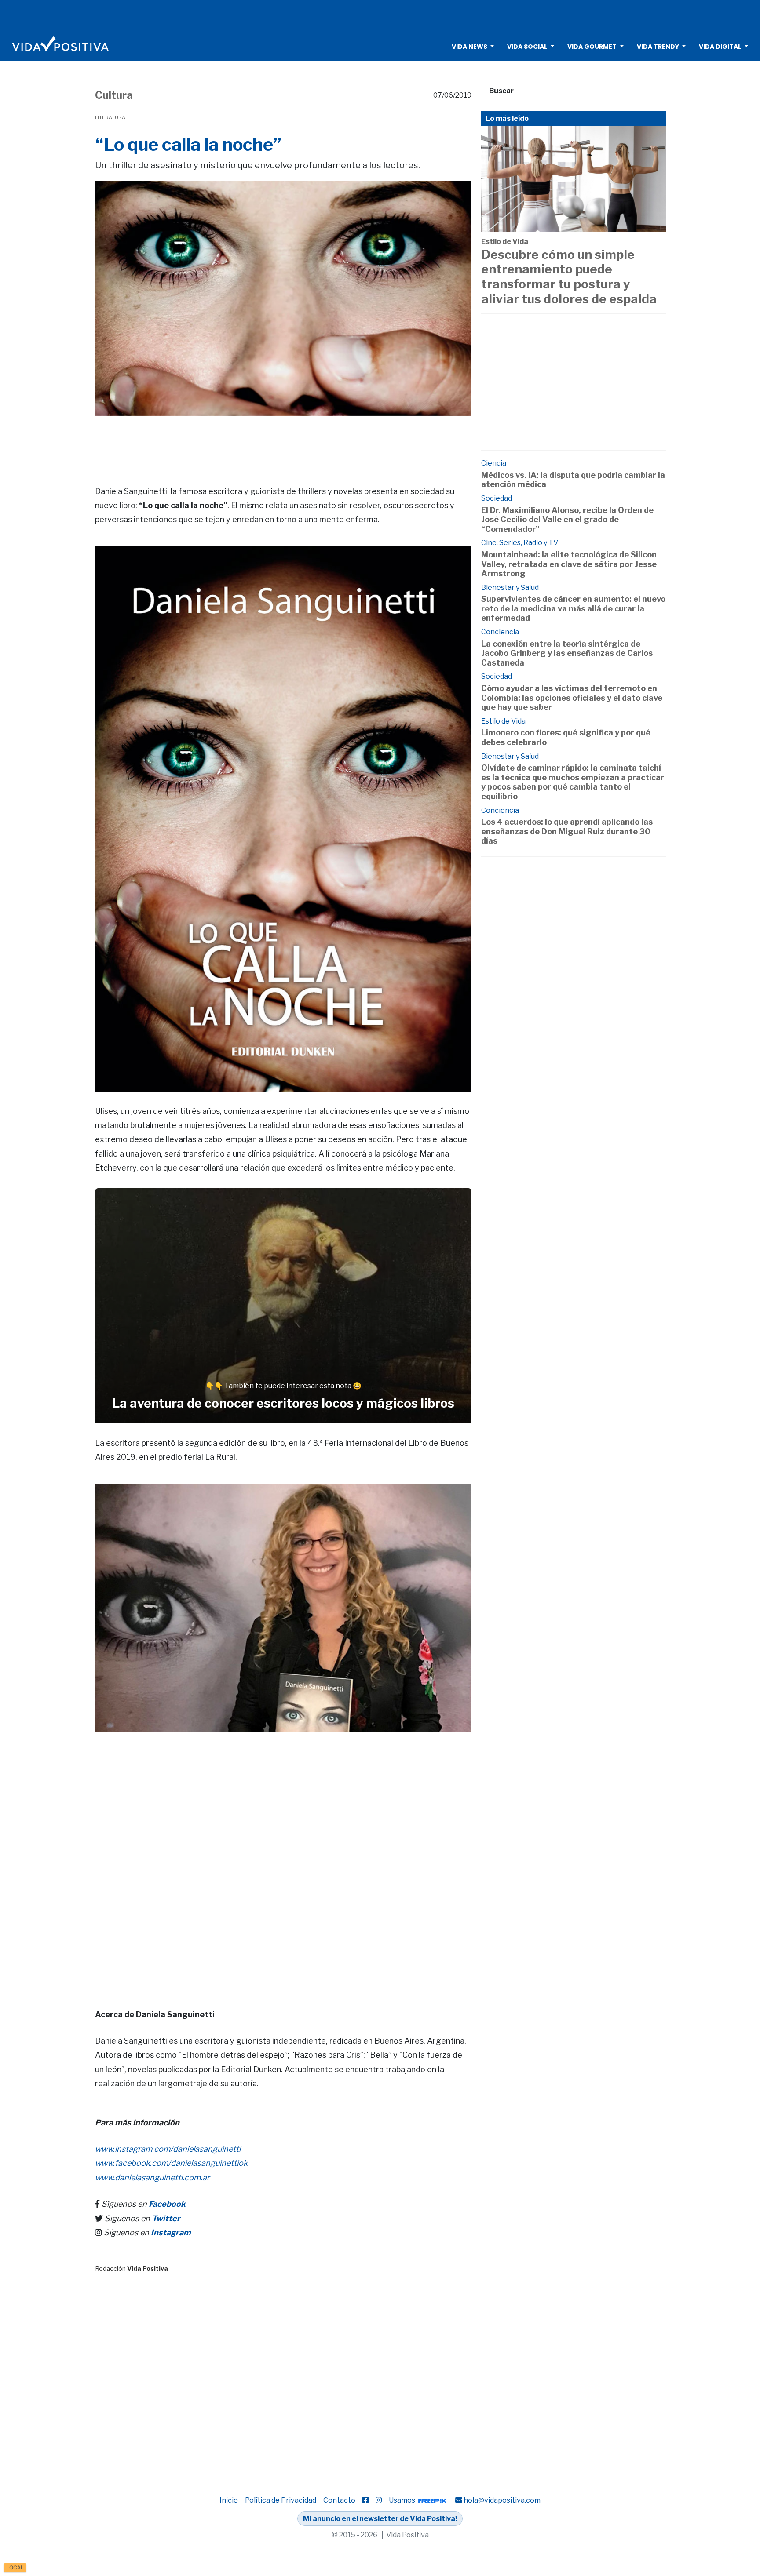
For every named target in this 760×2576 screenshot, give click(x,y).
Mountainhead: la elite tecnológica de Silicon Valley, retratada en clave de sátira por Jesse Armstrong (569, 564)
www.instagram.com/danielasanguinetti (168, 2149)
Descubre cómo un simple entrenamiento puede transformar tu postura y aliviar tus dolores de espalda (569, 277)
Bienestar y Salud (510, 588)
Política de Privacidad (281, 2500)
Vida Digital (720, 47)
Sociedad (497, 498)
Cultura (114, 95)
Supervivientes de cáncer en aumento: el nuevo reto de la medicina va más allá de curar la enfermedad (573, 608)
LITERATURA (110, 117)
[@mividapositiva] (379, 2500)
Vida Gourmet (592, 47)
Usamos (403, 2500)
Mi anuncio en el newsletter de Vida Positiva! (380, 2519)
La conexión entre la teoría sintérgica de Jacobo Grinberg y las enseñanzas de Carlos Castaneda (567, 653)
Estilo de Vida (505, 242)
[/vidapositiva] (365, 2500)
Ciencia (494, 463)
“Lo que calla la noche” (188, 144)
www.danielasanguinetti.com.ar (152, 2178)
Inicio (229, 2500)
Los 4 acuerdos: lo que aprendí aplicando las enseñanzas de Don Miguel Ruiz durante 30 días (567, 831)
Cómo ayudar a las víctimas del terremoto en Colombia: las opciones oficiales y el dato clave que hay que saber (572, 698)
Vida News (470, 47)
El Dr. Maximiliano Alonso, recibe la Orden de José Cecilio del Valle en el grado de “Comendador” (567, 520)
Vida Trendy (658, 47)
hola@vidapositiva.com (502, 2500)
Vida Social (527, 47)
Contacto (339, 2500)
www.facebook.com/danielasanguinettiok (171, 2163)
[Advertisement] (380, 15)
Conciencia (500, 632)
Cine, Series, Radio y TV (520, 543)
